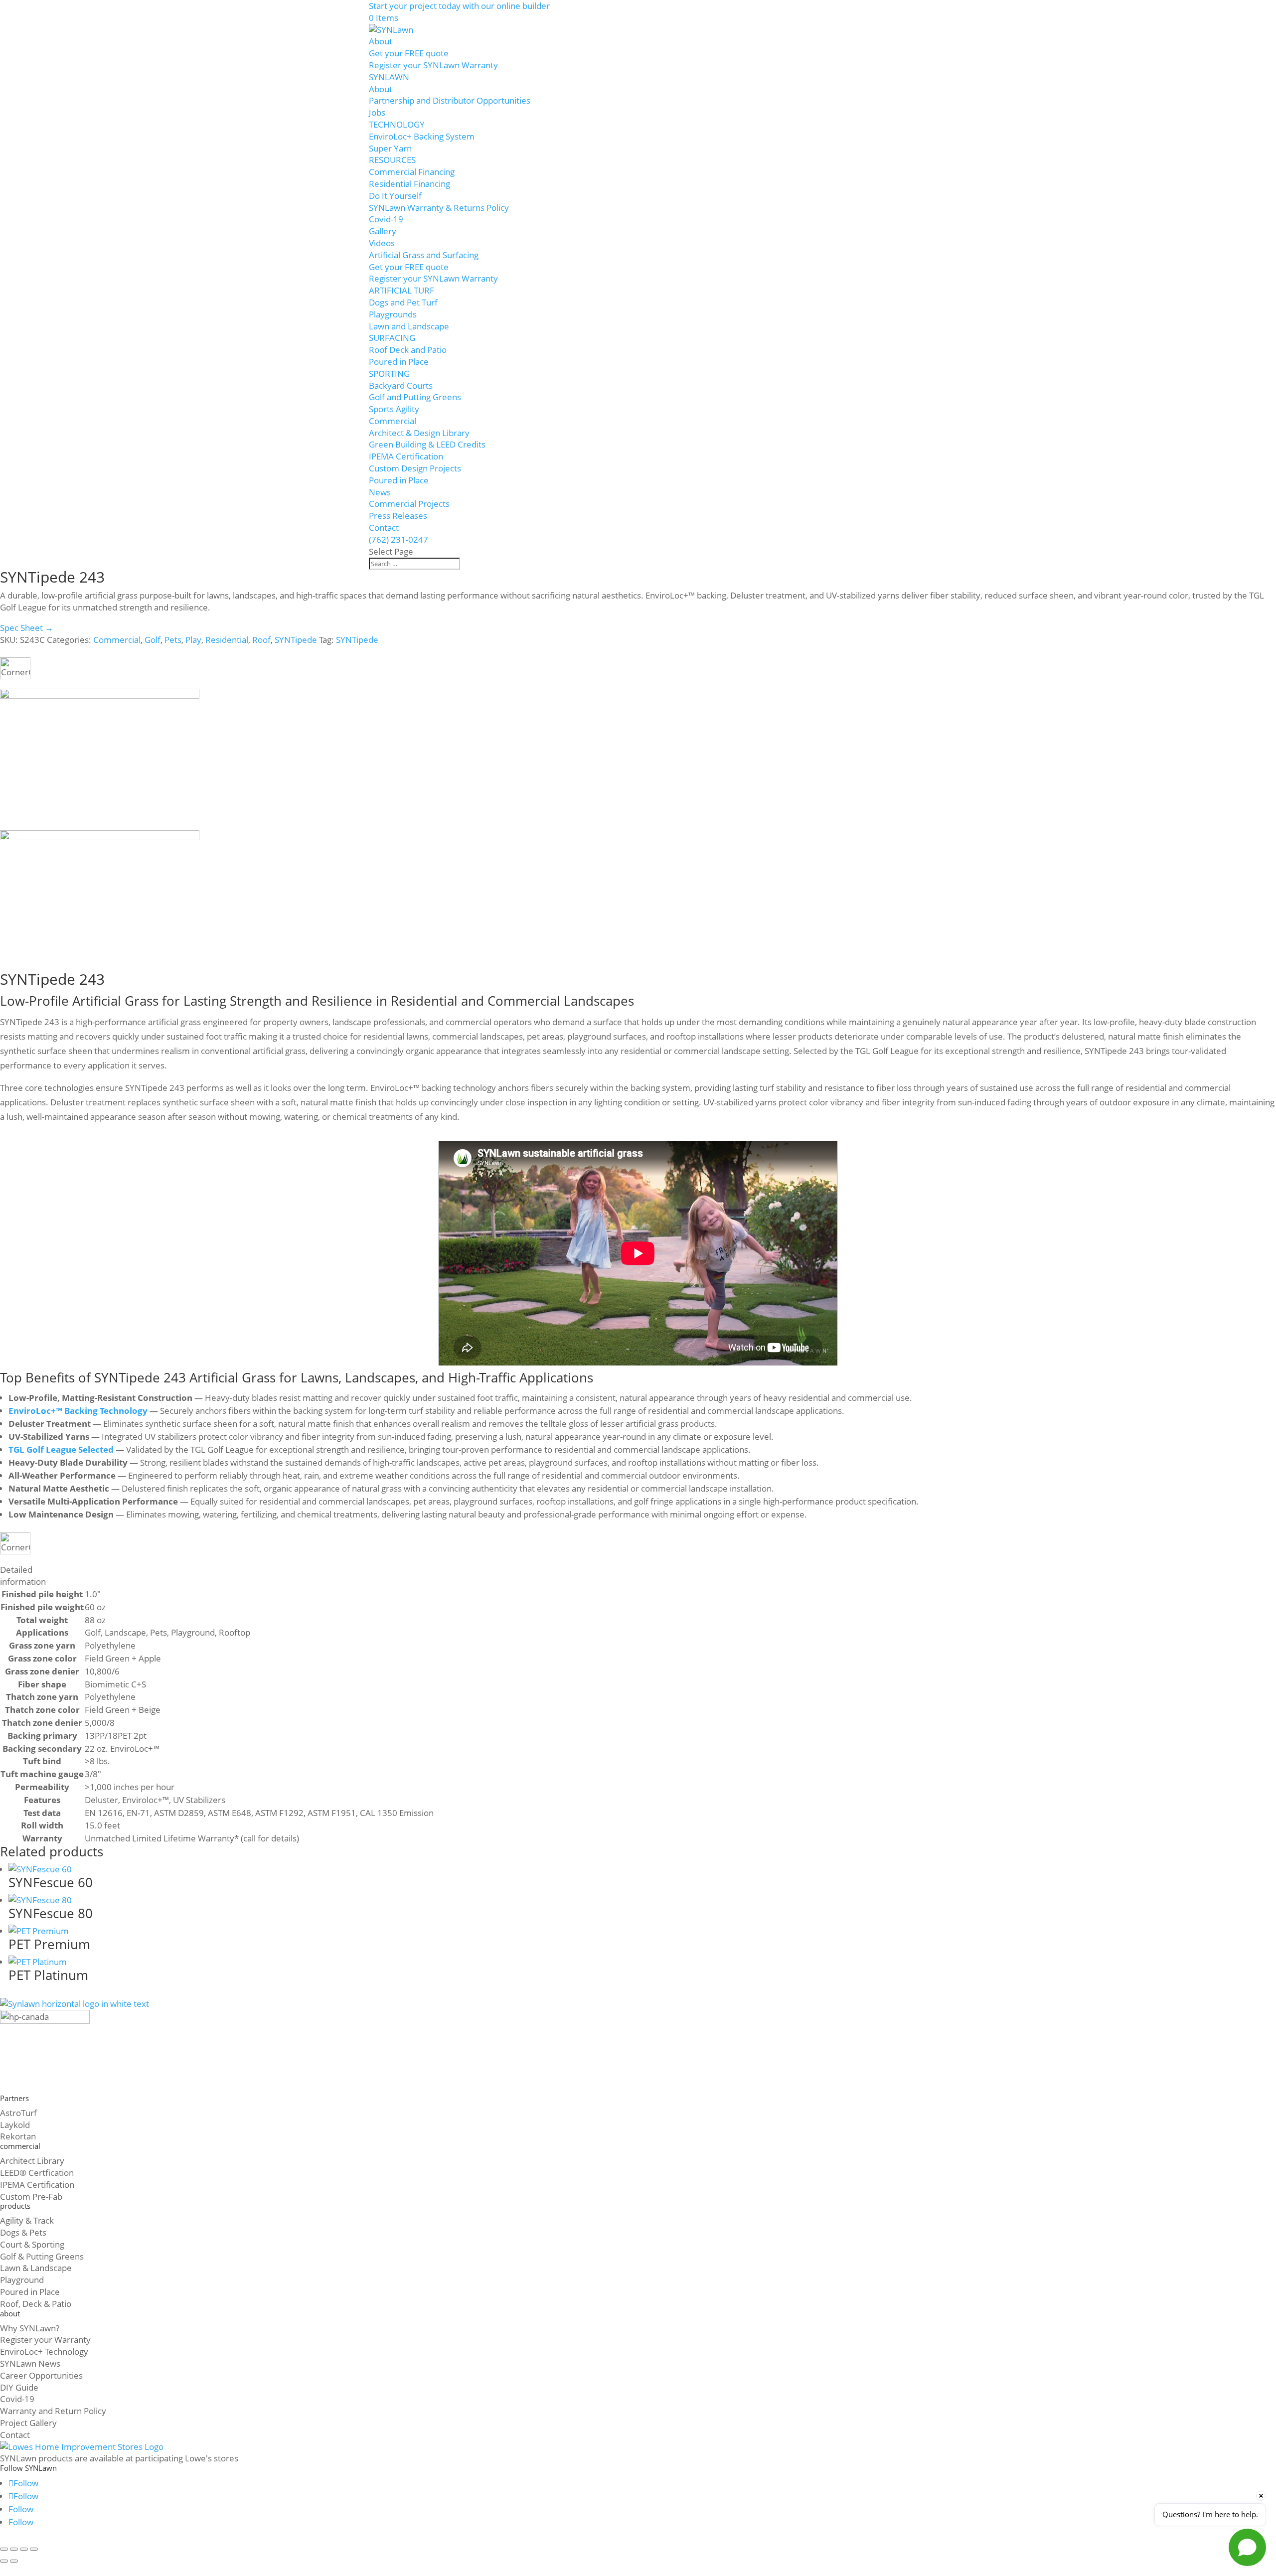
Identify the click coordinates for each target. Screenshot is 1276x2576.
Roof (261, 640)
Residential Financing (409, 184)
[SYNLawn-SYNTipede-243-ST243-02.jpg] (100, 695)
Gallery (383, 231)
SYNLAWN (389, 77)
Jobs (377, 112)
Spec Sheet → (27, 628)
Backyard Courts (401, 385)
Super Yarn (390, 148)
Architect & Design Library (419, 433)
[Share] (24, 2549)
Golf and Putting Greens (415, 397)
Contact (384, 528)
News (380, 492)
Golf (153, 640)
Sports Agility (394, 409)
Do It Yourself (395, 196)
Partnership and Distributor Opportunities (450, 100)
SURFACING (392, 338)
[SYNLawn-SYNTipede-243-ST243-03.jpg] (100, 837)
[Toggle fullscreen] (14, 2549)
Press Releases (398, 516)
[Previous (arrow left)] (4, 2561)
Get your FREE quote (409, 53)
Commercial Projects (409, 504)
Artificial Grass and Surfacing (424, 255)
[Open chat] (1247, 2547)
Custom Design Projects (415, 468)
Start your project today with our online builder (459, 6)
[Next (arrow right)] (14, 2561)
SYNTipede (296, 640)
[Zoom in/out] (4, 2549)
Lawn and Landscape (409, 326)
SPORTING (389, 374)
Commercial (393, 421)
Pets (173, 640)
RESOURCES (392, 160)
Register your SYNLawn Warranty (433, 65)
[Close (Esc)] (34, 2549)
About (381, 41)
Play (193, 640)
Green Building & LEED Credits (427, 444)
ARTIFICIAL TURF (401, 290)
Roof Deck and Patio (408, 350)
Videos (382, 243)
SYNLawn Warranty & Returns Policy (439, 208)
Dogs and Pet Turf (403, 302)
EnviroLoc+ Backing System (422, 136)
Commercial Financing (412, 172)
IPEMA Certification (406, 456)
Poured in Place (399, 362)
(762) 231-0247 (399, 539)
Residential (227, 640)
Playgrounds (393, 314)
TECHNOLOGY (397, 124)
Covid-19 (386, 219)
